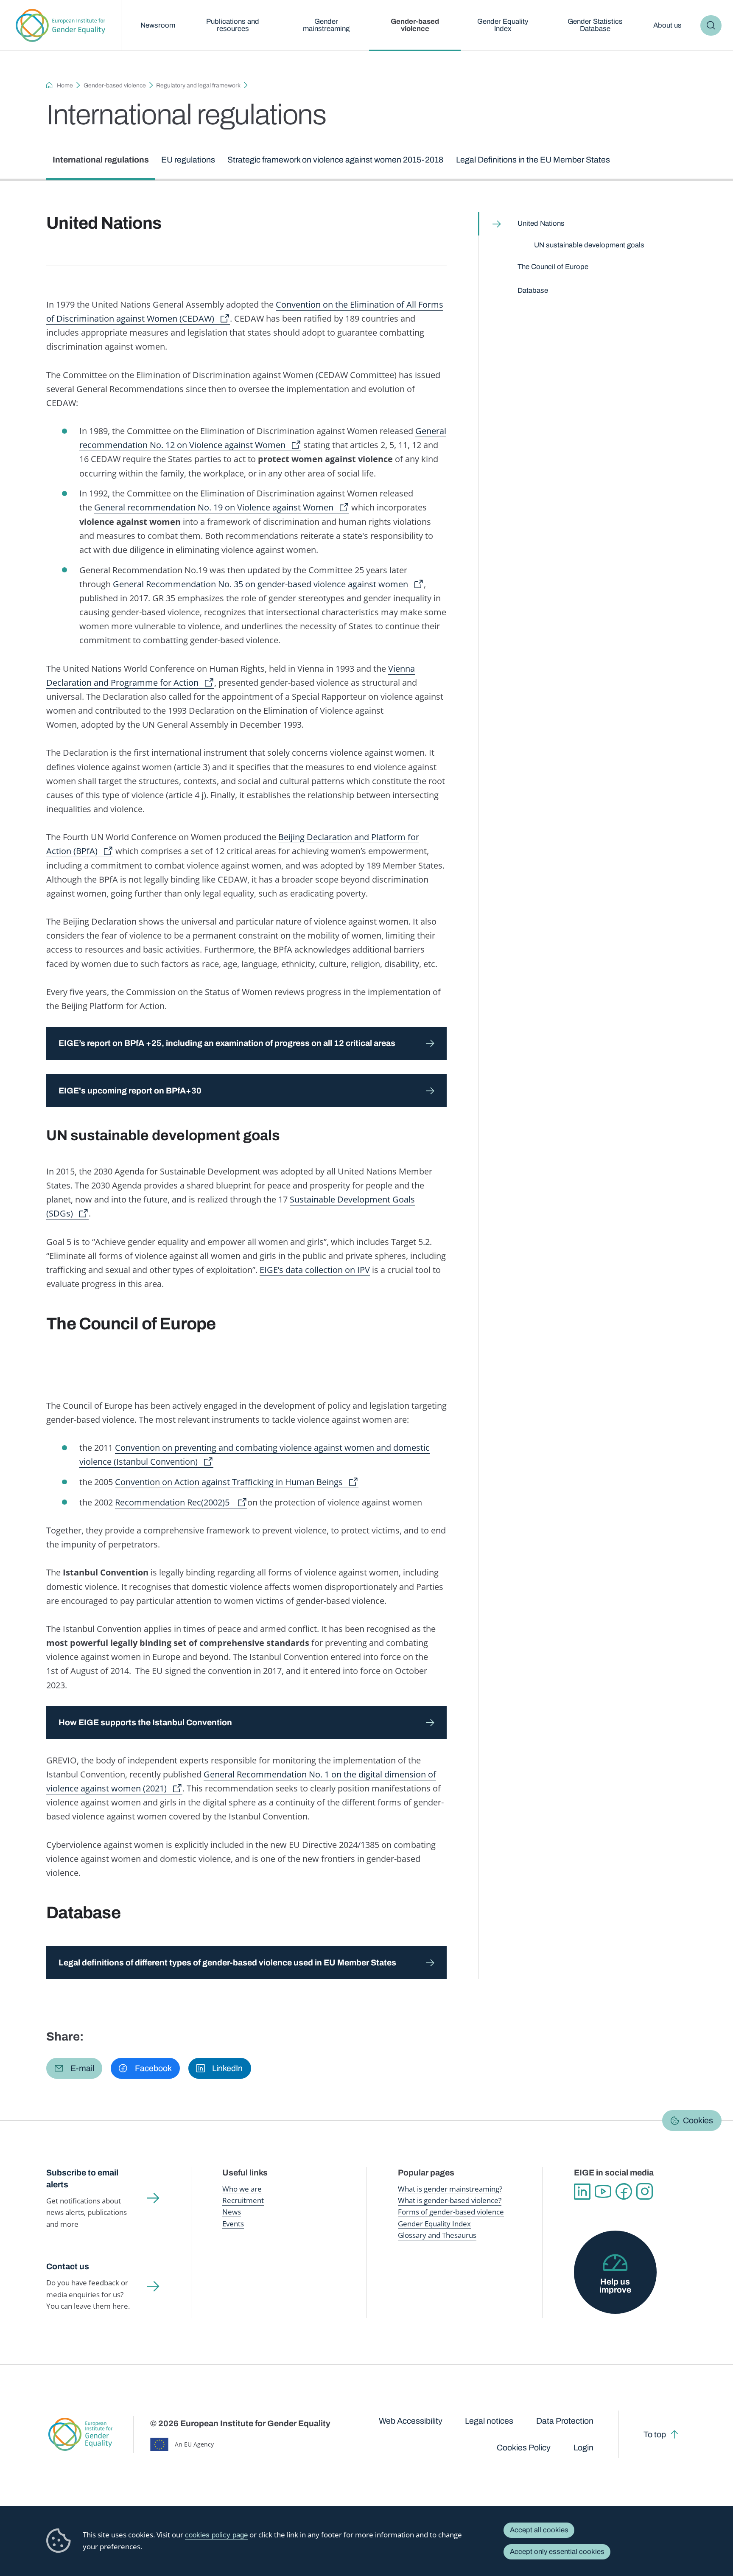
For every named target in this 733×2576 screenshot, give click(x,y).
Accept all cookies (539, 2530)
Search (711, 26)
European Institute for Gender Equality (60, 25)
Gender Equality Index (503, 25)
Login (583, 2448)
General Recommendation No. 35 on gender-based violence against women (260, 584)
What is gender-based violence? (450, 2200)
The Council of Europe (553, 267)
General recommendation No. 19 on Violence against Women (214, 507)
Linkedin (582, 2191)
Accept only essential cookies (557, 2552)
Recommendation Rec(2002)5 (173, 1502)
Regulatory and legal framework (198, 85)
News (232, 2212)
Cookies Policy (524, 2448)
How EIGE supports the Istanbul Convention (145, 1722)
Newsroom (158, 25)
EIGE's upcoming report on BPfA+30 (131, 1091)
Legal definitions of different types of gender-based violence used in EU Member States (227, 1963)
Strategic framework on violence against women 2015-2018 (335, 160)
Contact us (68, 2266)
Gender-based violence (415, 25)
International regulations (101, 160)
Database (533, 290)
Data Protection (565, 2421)
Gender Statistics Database (595, 25)
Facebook (624, 2191)
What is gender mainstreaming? (450, 2189)
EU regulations (188, 160)
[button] (74, 2068)
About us (667, 25)
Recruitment (243, 2200)
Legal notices (489, 2421)
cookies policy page (216, 2535)
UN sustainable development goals (589, 245)
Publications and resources (233, 25)
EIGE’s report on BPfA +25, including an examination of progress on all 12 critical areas (227, 1043)
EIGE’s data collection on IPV (315, 1270)
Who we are (242, 2189)
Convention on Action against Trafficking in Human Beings (229, 1482)
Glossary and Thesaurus (437, 2235)
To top (655, 2434)
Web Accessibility (411, 2421)
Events (233, 2224)
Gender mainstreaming (326, 25)
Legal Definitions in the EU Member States (533, 160)
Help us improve (615, 2286)
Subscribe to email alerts (82, 2179)
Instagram (645, 2191)
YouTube (603, 2191)
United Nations (541, 223)
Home (65, 85)
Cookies (698, 2121)
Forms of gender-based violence (451, 2212)
